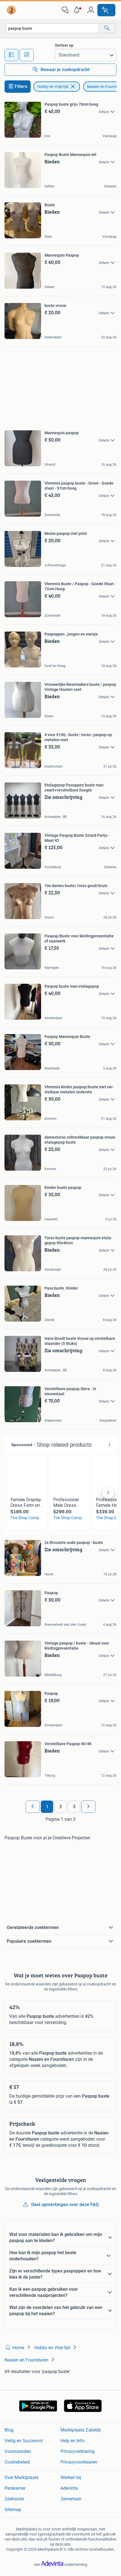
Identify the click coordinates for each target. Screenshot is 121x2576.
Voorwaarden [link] (18, 2451)
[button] (78, 10)
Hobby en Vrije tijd (53, 87)
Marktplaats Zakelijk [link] (81, 2430)
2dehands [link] (14, 2499)
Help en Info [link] (72, 2441)
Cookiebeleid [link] (17, 2462)
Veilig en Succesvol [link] (24, 2441)
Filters (21, 86)
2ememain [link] (71, 2499)
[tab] (12, 55)
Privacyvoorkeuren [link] (79, 2462)
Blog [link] (9, 2430)
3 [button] (74, 1807)
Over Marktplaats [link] (22, 2477)
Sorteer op (64, 45)
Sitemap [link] (13, 2510)
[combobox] (52, 28)
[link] (12, 10)
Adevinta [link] (69, 2488)
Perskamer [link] (15, 2488)
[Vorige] (33, 1807)
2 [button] (61, 1807)
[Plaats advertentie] (106, 10)
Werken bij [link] (71, 2477)
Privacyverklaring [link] (78, 2451)
